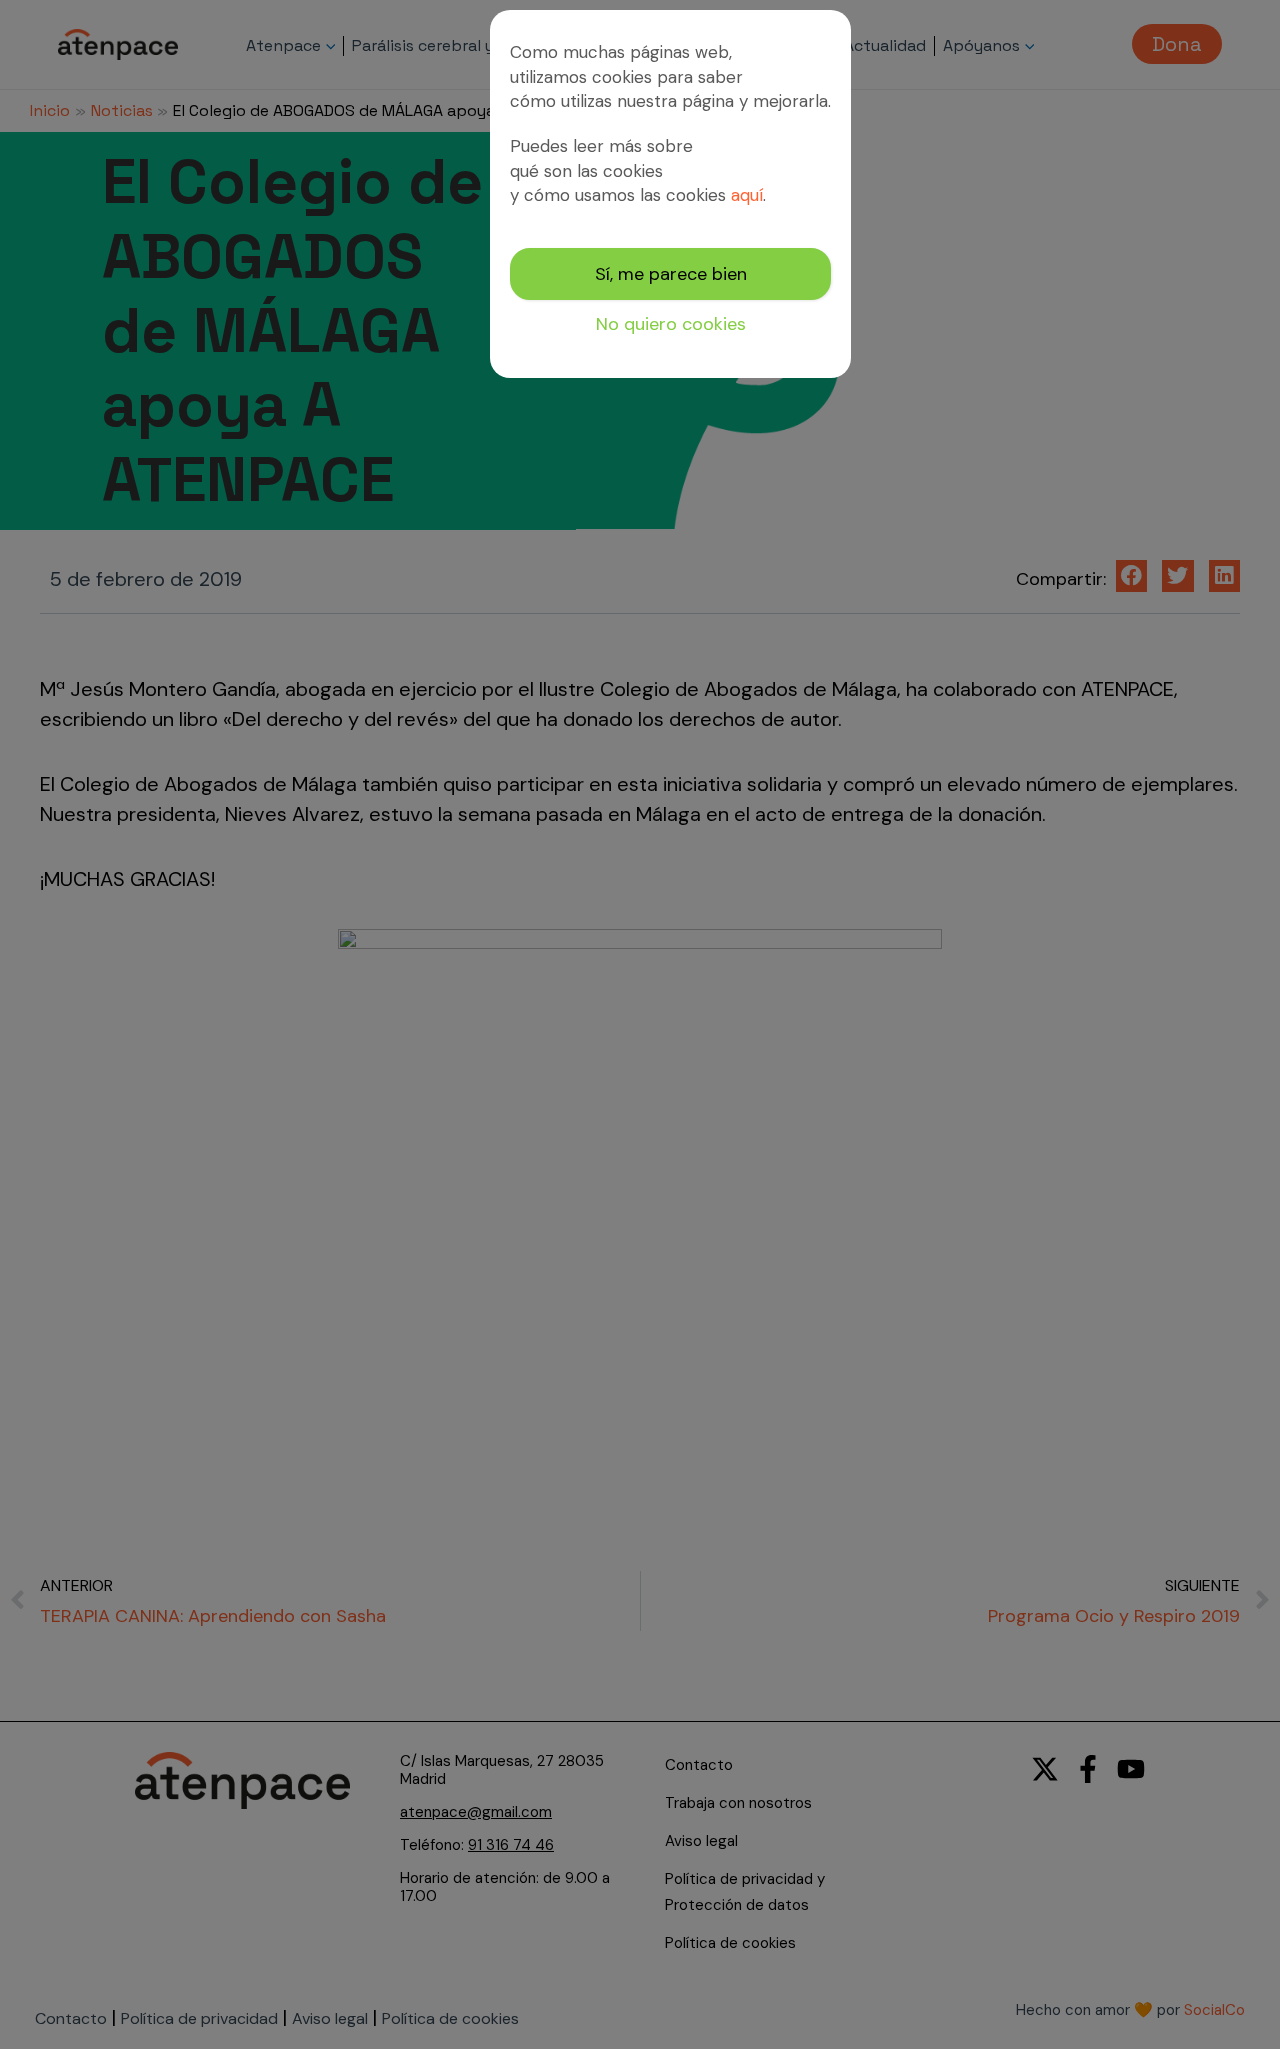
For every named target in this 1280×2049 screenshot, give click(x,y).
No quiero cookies (671, 324)
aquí (747, 195)
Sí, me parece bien (671, 274)
